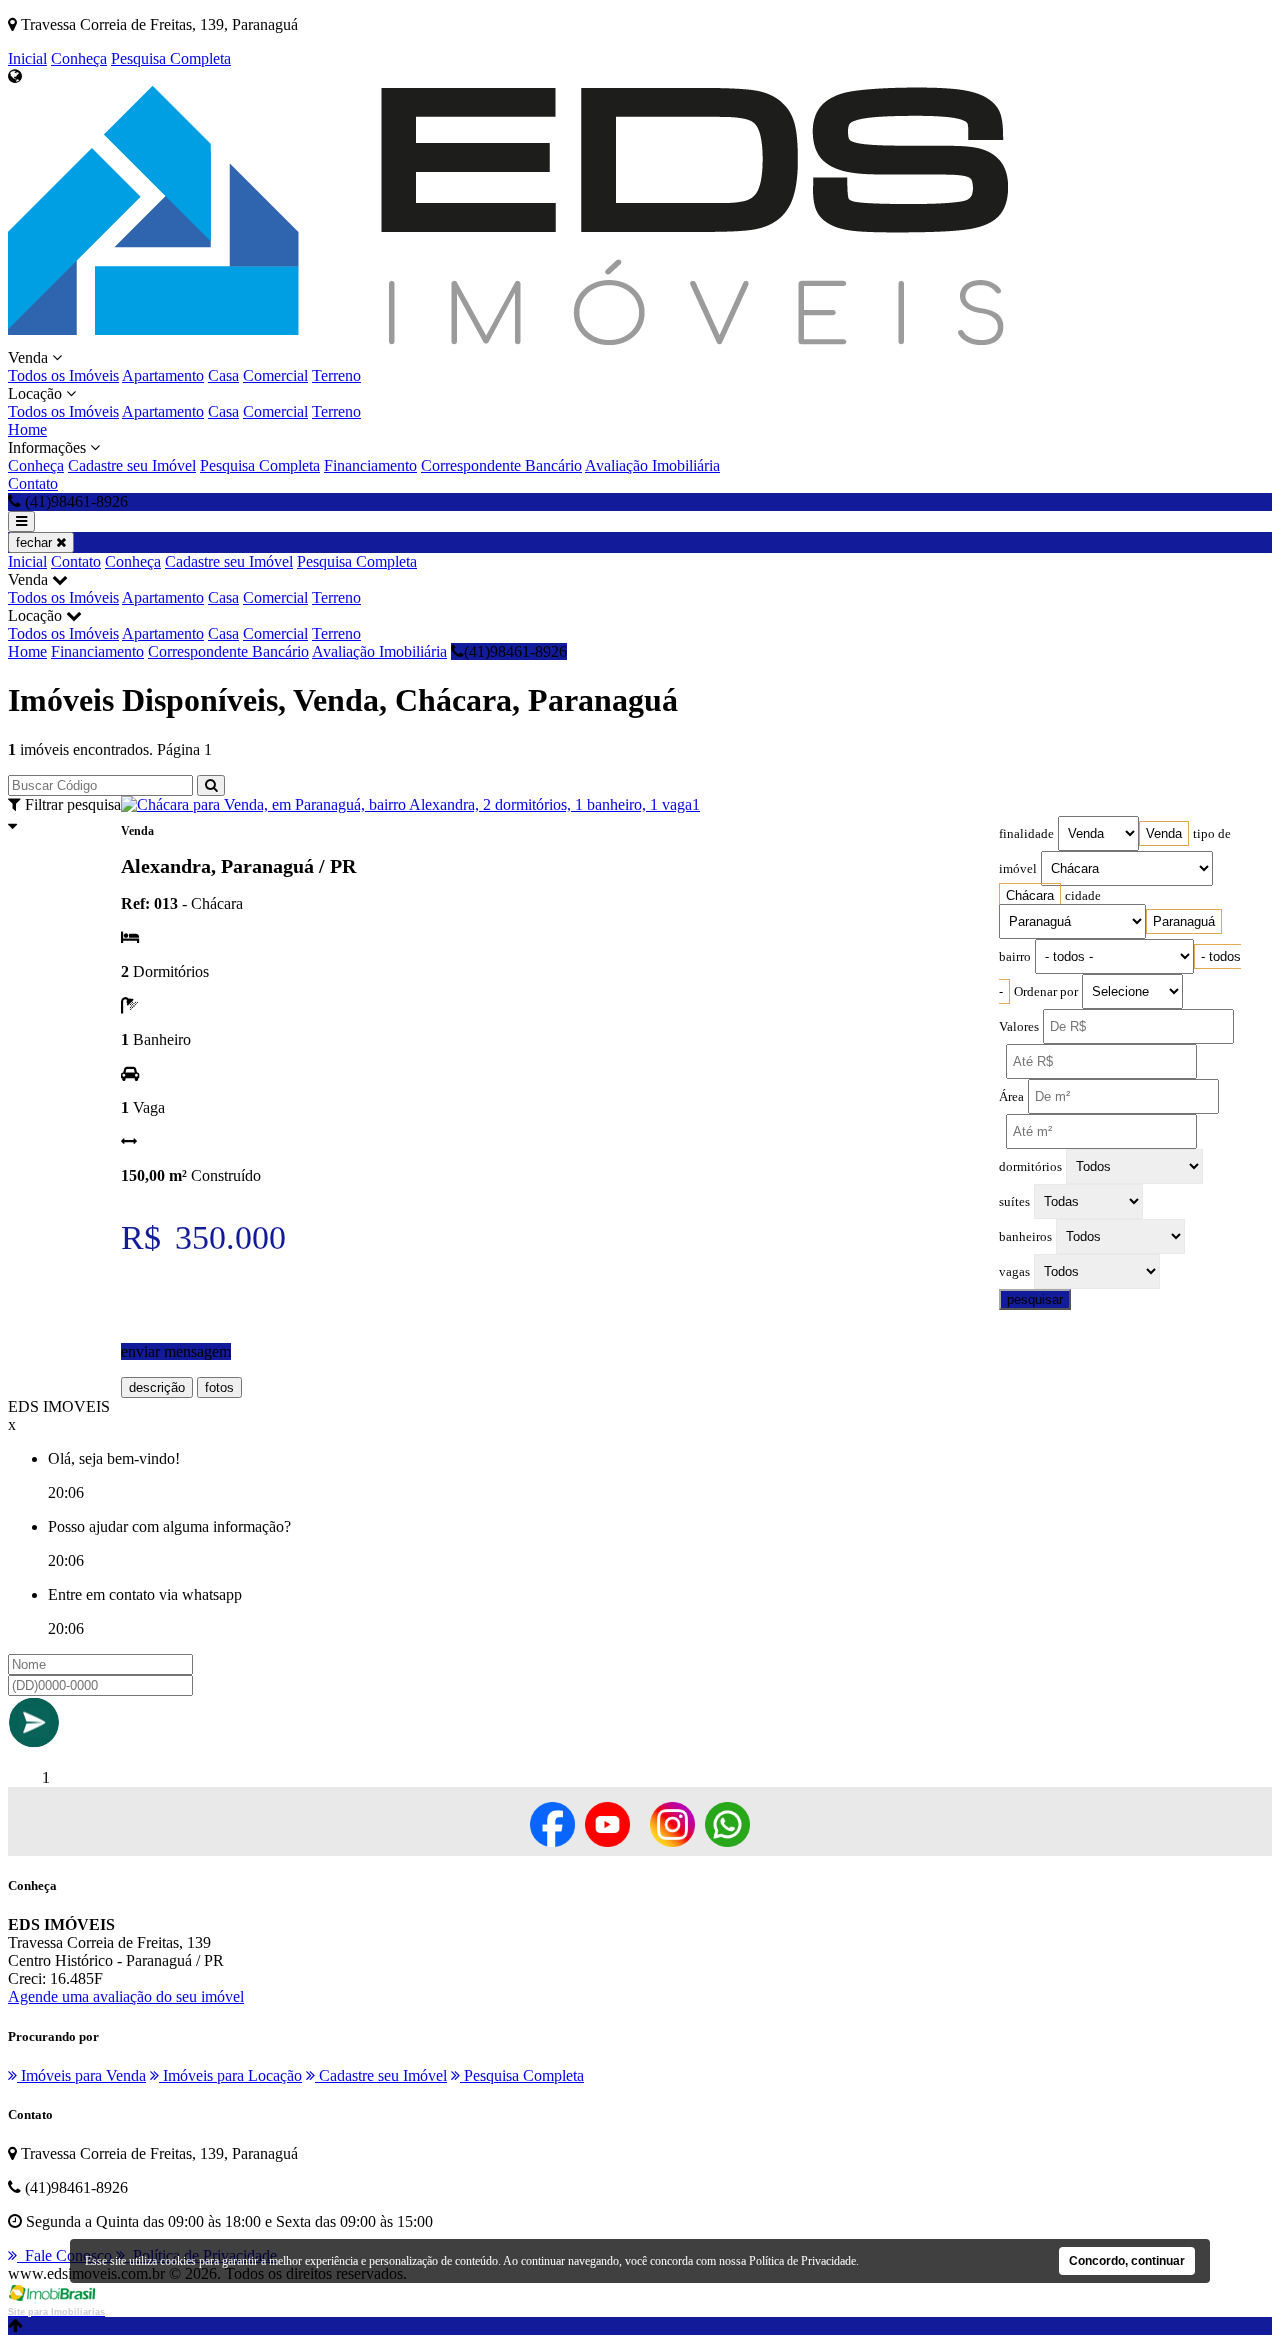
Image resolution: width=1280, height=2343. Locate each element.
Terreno (336, 375)
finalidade (1026, 834)
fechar (36, 542)
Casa (223, 375)
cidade (1083, 896)
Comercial (275, 375)
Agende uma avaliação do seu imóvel (126, 1996)
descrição (157, 1387)
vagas (1014, 1272)
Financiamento (370, 465)
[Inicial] (508, 339)
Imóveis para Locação (230, 2075)
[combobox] (1164, 833)
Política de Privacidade (802, 2261)
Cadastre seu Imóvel (132, 465)
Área (1011, 1097)
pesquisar (1035, 1299)
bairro (1015, 957)
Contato (33, 483)
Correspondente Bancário (501, 465)
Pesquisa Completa (171, 58)
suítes (1014, 1202)
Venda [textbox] (1164, 833)
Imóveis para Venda (81, 2075)
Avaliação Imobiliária (652, 465)
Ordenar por (1046, 992)
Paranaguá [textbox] (1184, 921)
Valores (1019, 1027)
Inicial (27, 58)
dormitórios (1030, 1167)
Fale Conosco (64, 2255)
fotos (219, 1387)
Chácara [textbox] (1030, 895)
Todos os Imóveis (63, 375)
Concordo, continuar (1127, 2261)
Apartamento (163, 375)
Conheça (79, 58)
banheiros (1025, 1237)
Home (27, 429)
